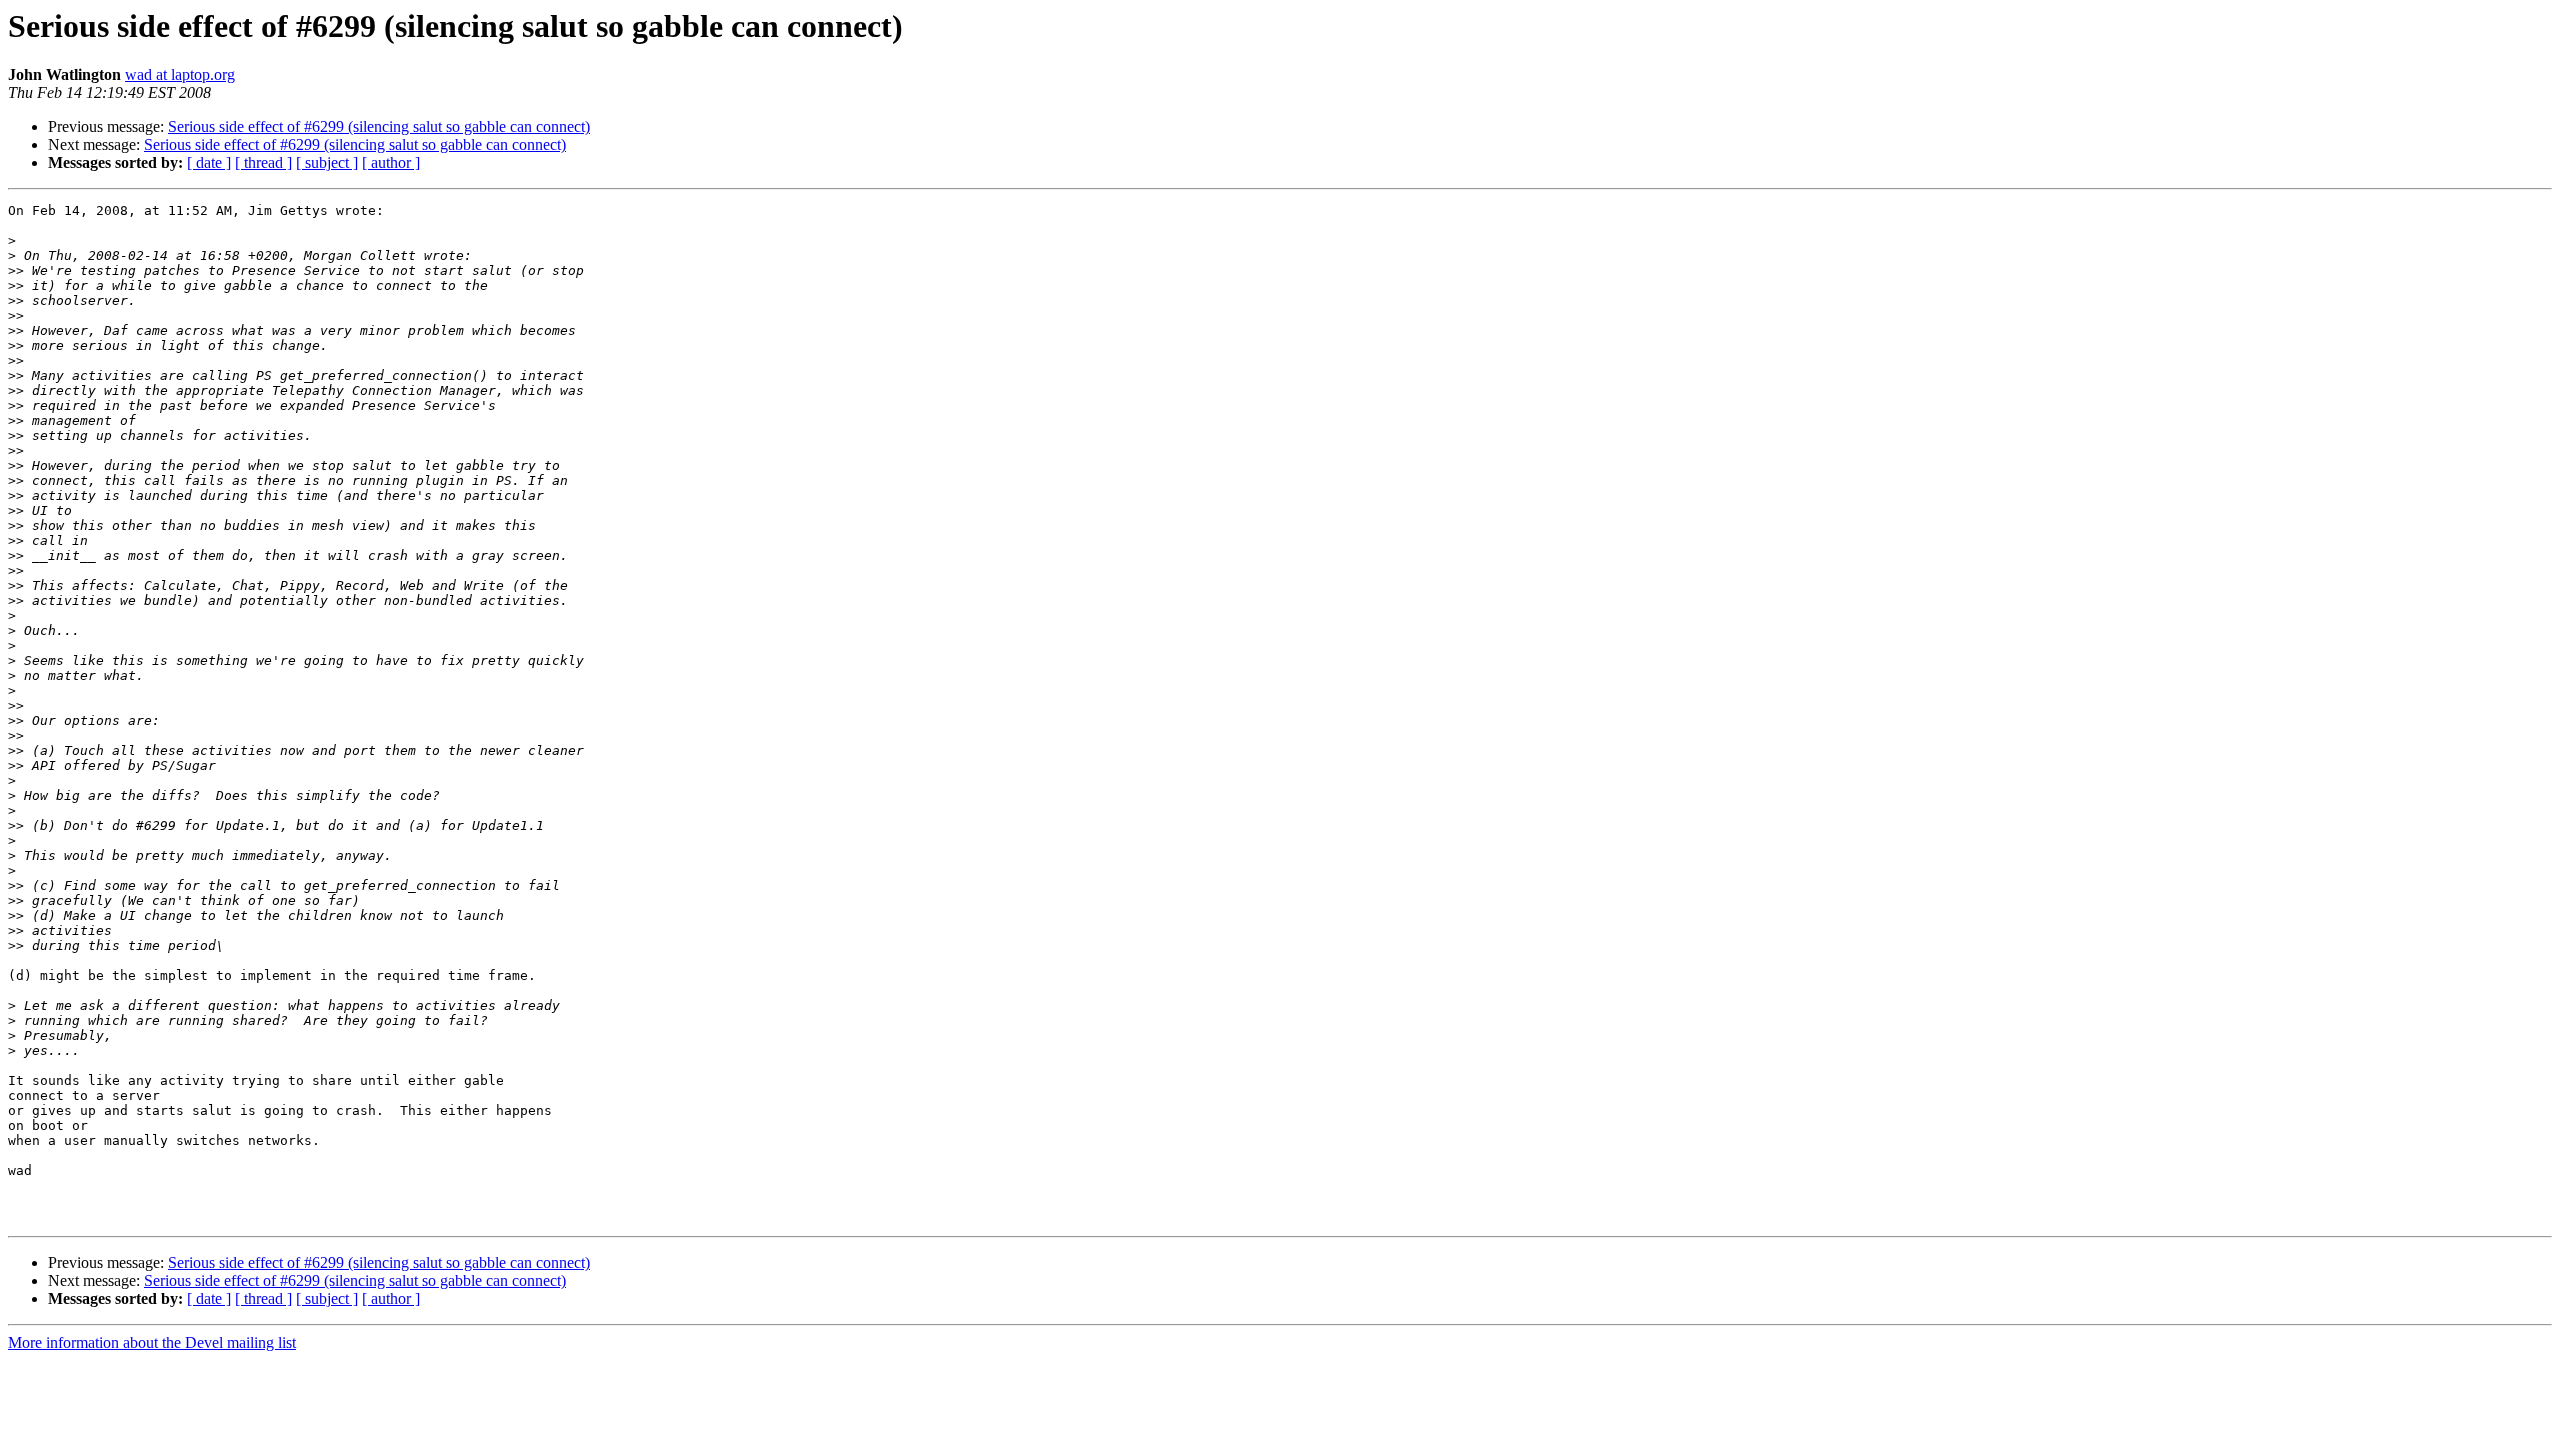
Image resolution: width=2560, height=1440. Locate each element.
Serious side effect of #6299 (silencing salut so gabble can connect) (379, 126)
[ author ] (391, 162)
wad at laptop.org (180, 74)
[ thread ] (263, 162)
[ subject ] (327, 162)
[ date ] (209, 162)
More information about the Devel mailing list (152, 1342)
